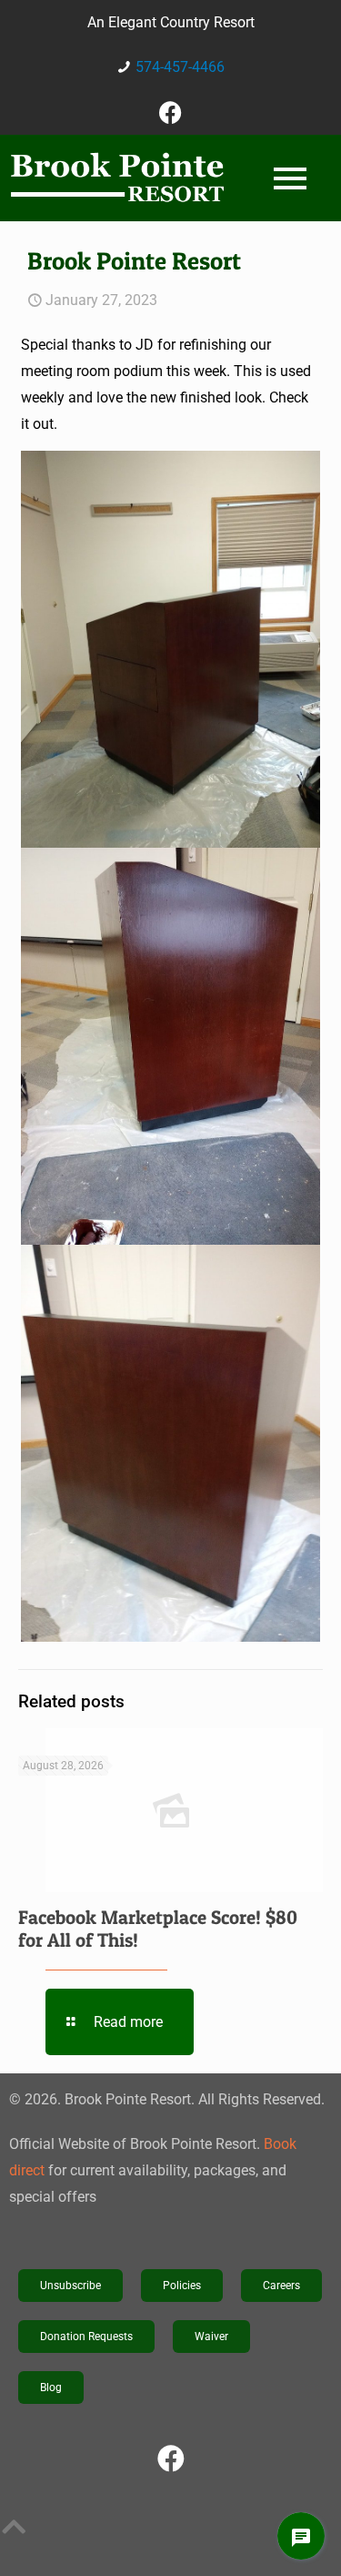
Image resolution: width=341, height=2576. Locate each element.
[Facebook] (171, 112)
